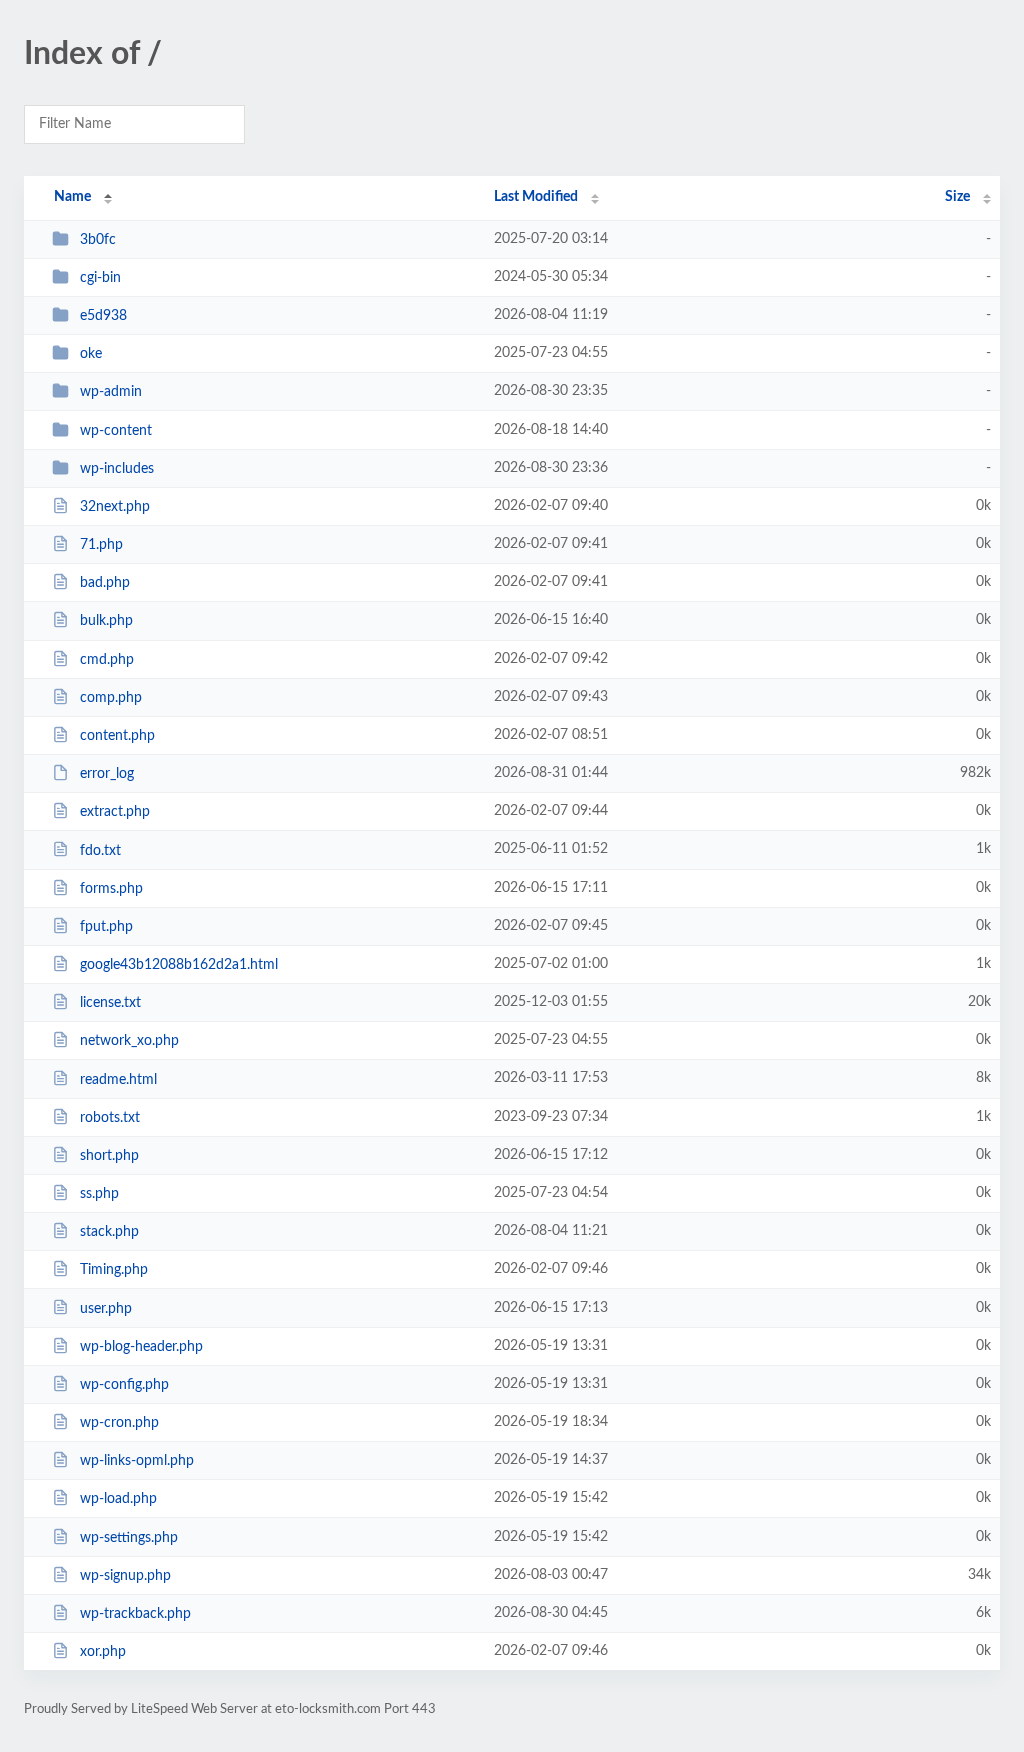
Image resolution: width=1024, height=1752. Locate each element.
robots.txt (110, 1118)
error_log (107, 774)
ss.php (99, 1194)
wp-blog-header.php (141, 1347)
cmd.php (107, 660)
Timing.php (114, 1270)
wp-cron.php (119, 1423)
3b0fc (98, 240)
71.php (101, 545)
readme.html (118, 1079)
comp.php (111, 698)
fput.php (106, 927)
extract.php (115, 812)
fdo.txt (100, 850)
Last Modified (536, 197)
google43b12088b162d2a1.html (179, 965)
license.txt (110, 1003)
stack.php (109, 1232)
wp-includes (117, 469)
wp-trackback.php (135, 1614)
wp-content (116, 431)
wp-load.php (118, 1499)
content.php (117, 736)
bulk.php (106, 621)
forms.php (111, 889)
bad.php (105, 583)
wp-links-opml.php (137, 1461)
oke (91, 354)
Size (957, 197)
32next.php (115, 507)
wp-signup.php (125, 1576)
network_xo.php (129, 1041)
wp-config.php (124, 1385)
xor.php (103, 1652)
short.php (109, 1156)
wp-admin (111, 392)
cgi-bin (100, 278)
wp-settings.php (129, 1538)
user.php (106, 1308)
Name (72, 197)
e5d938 (103, 316)
